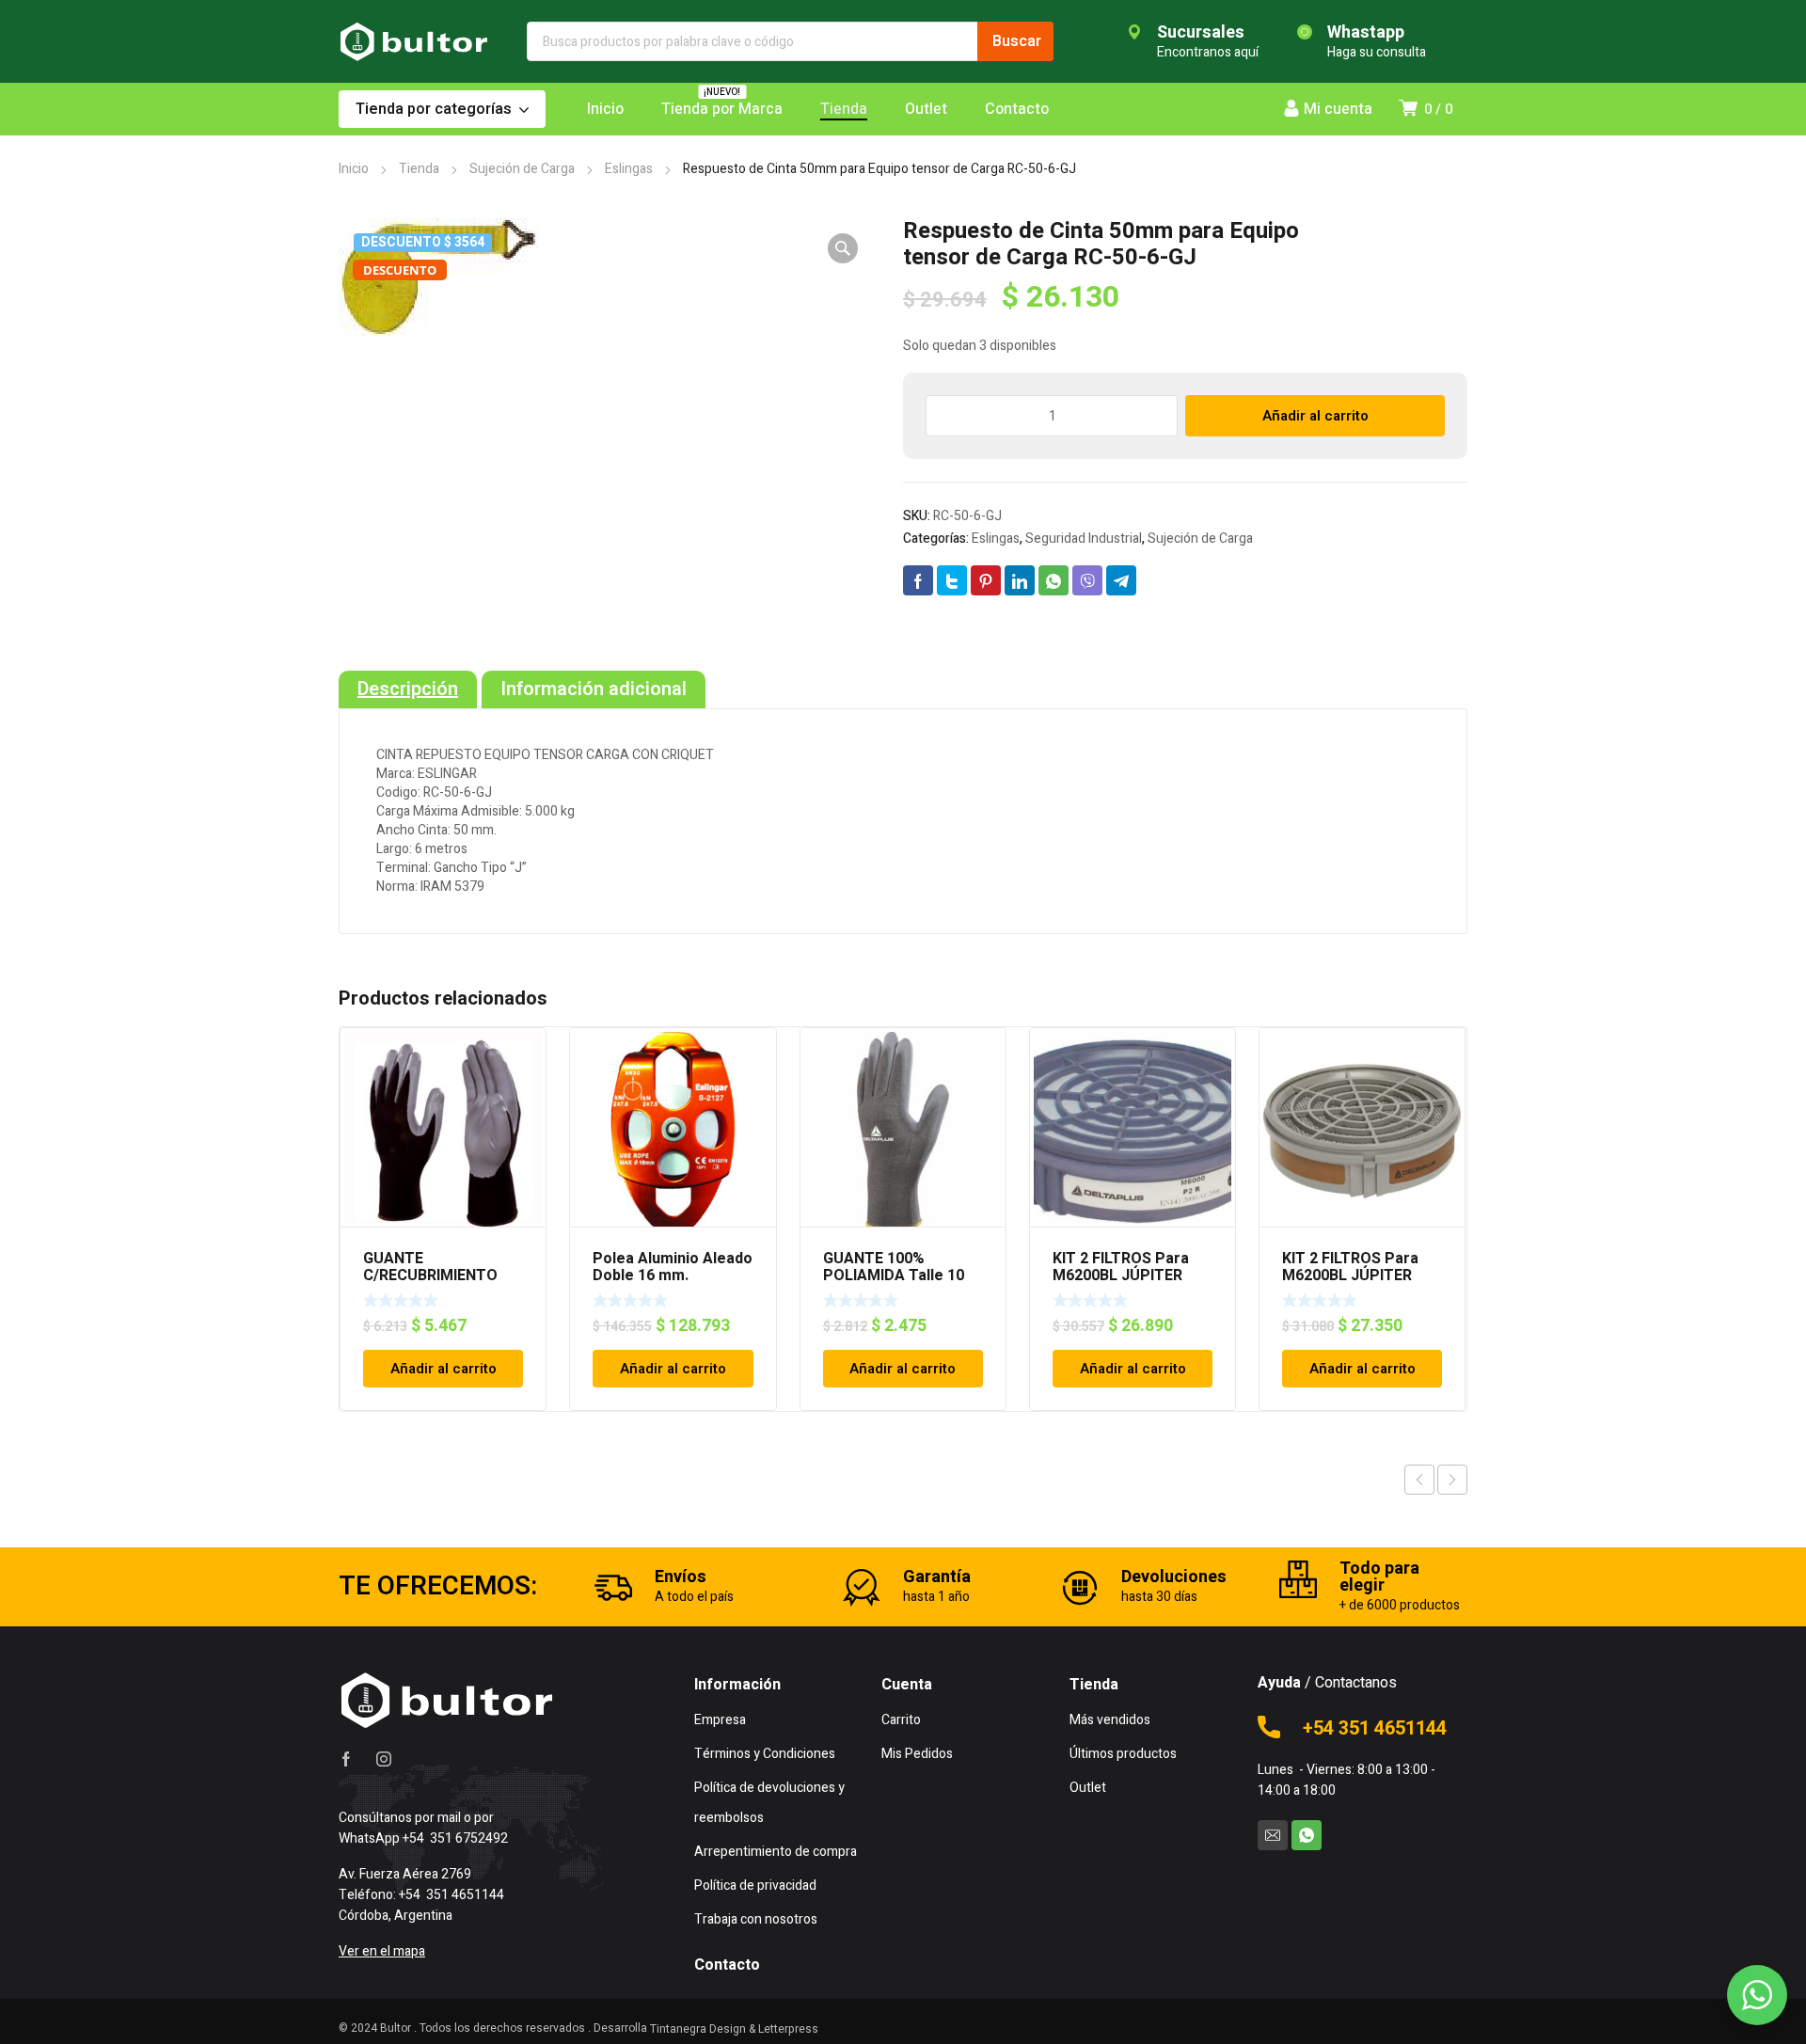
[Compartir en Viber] (1087, 580)
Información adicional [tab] (594, 689)
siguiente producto (1452, 1480)
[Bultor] (414, 41)
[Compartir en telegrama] (1121, 580)
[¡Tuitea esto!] (952, 580)
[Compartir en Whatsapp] (1053, 580)
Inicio (354, 169)
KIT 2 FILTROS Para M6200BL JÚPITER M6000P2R (1121, 1276)
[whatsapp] (1307, 1835)
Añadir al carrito (1315, 416)
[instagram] (384, 1759)
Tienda (419, 169)
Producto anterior (1419, 1480)
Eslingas (629, 169)
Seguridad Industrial (1084, 539)
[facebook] (346, 1759)
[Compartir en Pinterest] (986, 580)
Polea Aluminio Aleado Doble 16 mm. (673, 1267)
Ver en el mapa (382, 1951)
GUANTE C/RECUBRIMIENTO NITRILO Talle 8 (430, 1276)
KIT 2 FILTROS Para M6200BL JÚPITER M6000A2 (1350, 1276)
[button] (843, 248)
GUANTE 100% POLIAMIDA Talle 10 (894, 1267)
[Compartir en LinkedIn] (1020, 580)
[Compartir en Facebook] (918, 580)
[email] (1273, 1835)
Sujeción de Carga (522, 169)
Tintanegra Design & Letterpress (734, 2029)
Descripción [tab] (408, 689)
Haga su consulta (1377, 52)
